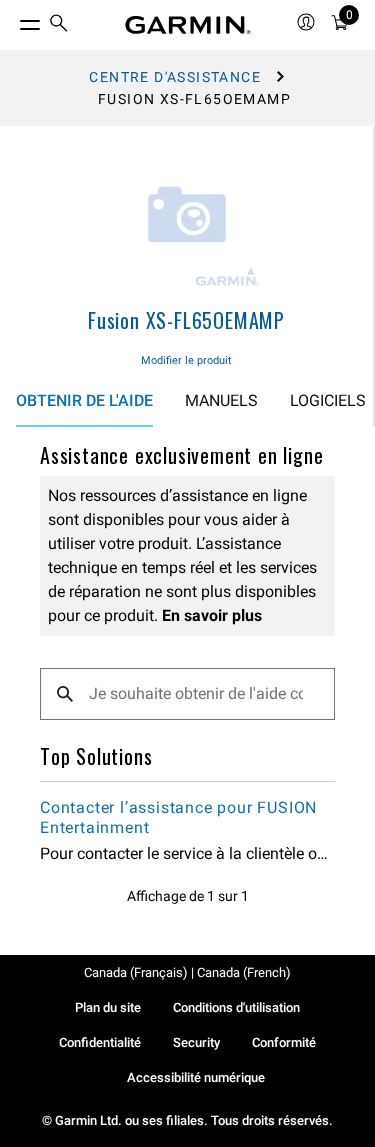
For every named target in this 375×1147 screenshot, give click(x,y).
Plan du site (108, 1007)
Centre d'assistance (175, 77)
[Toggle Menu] (12, 20)
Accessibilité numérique (196, 1077)
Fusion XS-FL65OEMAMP (186, 320)
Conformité (284, 1042)
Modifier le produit (186, 360)
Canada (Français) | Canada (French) (187, 972)
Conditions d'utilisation (236, 1007)
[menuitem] (59, 25)
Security (196, 1042)
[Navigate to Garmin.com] (188, 25)
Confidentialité (100, 1042)
